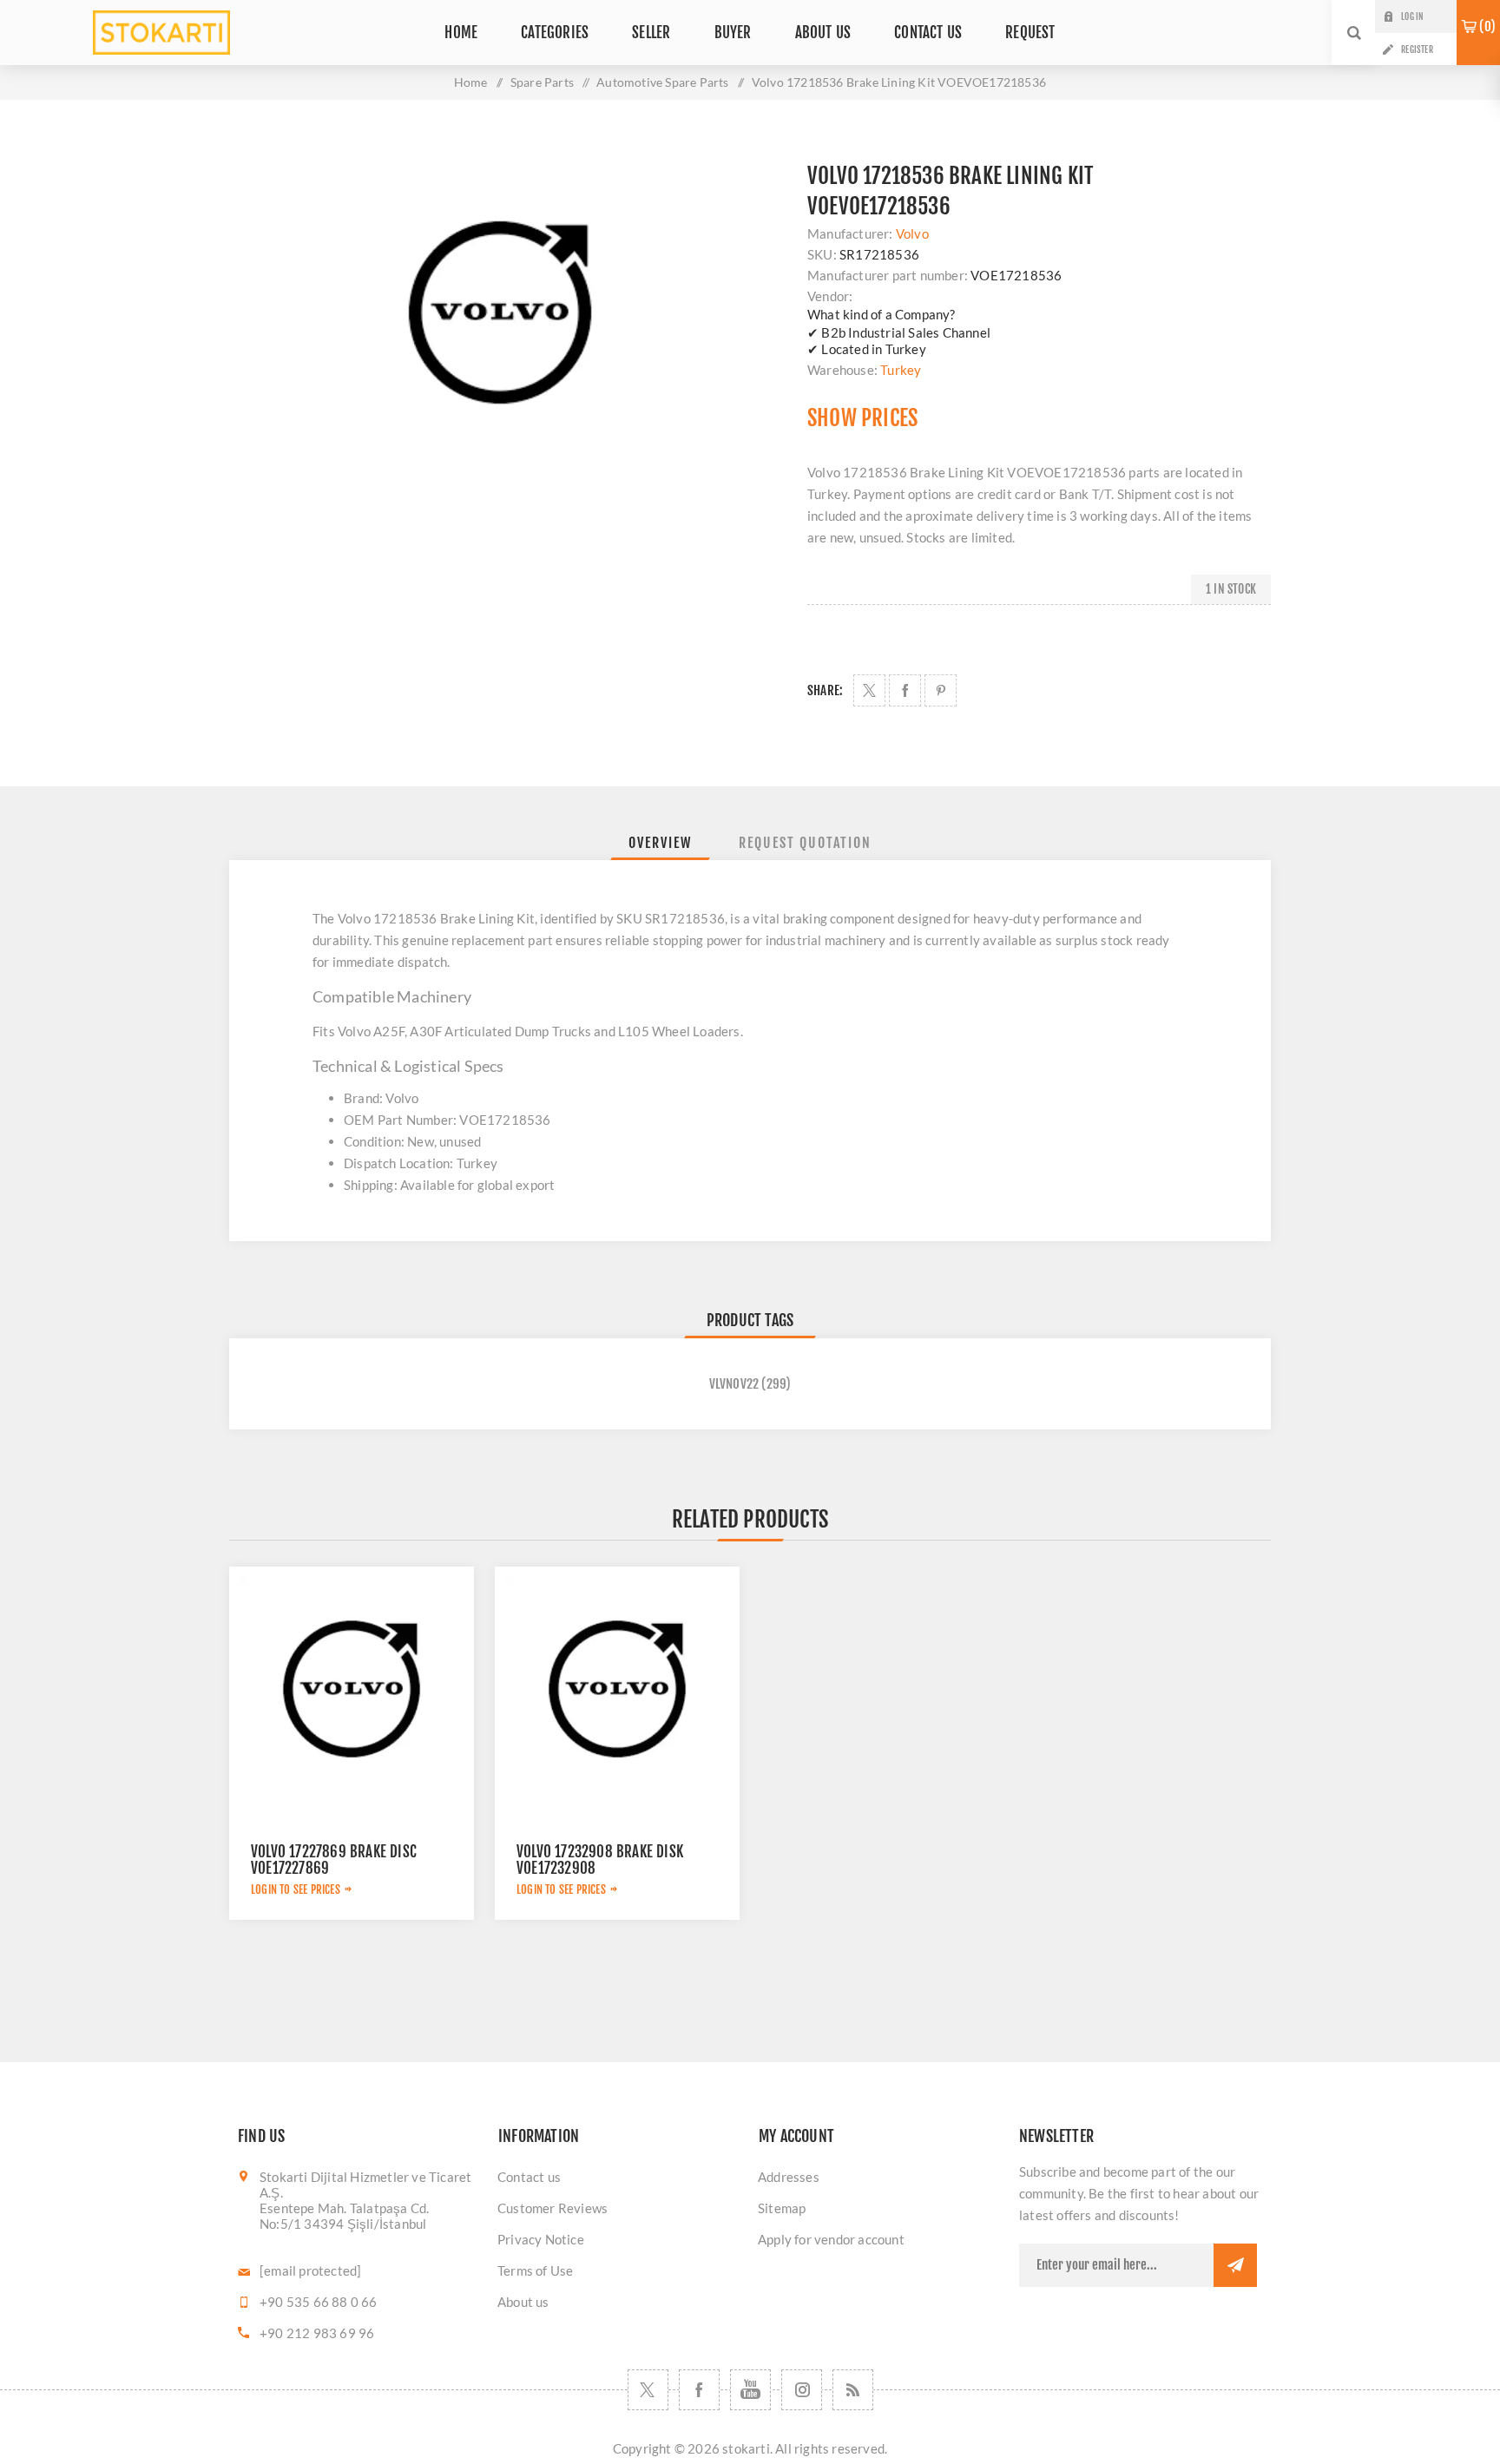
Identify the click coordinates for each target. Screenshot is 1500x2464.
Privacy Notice (541, 2239)
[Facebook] (699, 2390)
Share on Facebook (905, 690)
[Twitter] (648, 2390)
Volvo (912, 233)
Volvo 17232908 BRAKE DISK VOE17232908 (600, 1860)
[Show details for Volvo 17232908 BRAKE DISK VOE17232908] (617, 1689)
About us (523, 2302)
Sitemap (782, 2208)
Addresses (789, 2177)
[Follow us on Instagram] (802, 2390)
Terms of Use (535, 2270)
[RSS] (853, 2390)
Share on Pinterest (941, 690)
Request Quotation (805, 843)
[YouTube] (750, 2390)
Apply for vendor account (831, 2239)
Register (1417, 49)
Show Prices (862, 418)
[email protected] (310, 2270)
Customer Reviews (553, 2208)
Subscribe (1235, 2265)
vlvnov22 (734, 1384)
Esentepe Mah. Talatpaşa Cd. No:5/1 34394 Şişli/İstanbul (344, 2216)
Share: (825, 690)
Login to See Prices (296, 1889)
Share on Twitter (869, 690)
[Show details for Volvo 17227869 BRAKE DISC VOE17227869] (352, 1689)
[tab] (660, 843)
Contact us (529, 2177)
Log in (1412, 16)
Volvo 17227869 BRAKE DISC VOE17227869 (334, 1860)
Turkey (901, 370)
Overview (660, 843)
